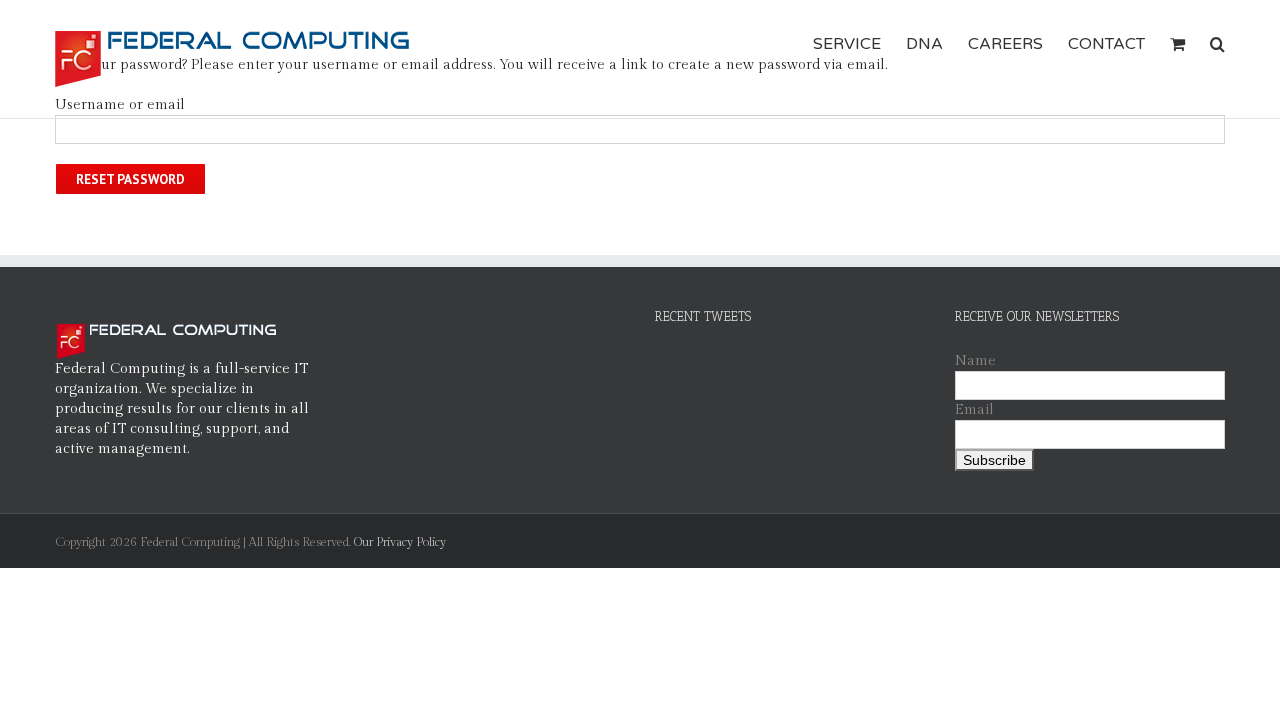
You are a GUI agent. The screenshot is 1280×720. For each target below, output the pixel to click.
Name (975, 361)
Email (974, 410)
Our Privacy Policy (400, 542)
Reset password (130, 179)
